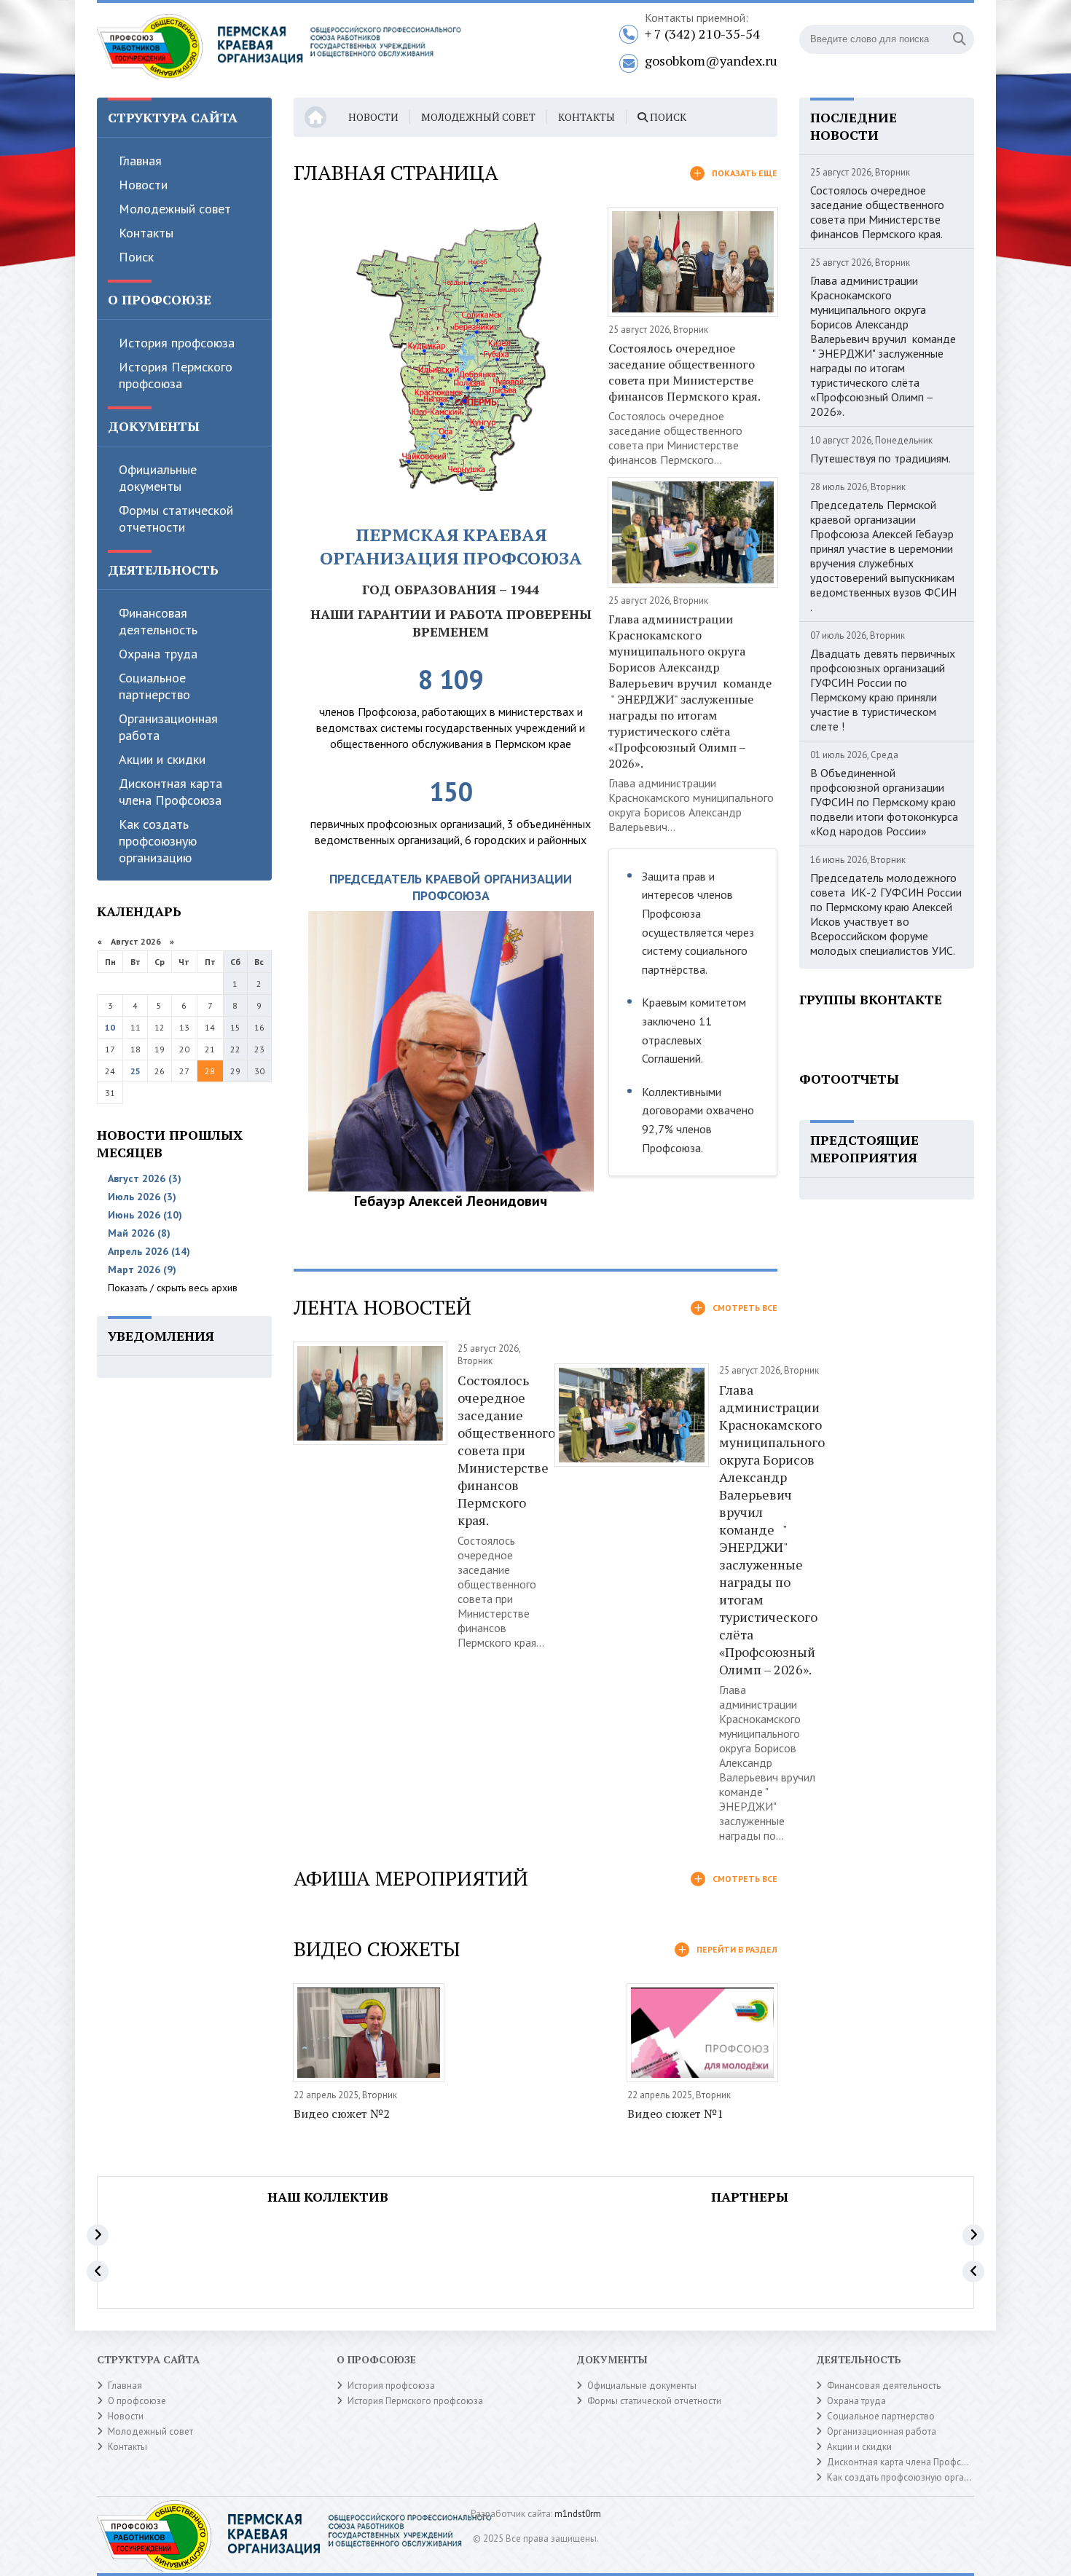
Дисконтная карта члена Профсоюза (170, 792)
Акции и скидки (162, 759)
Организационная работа (168, 727)
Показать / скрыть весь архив (173, 1288)
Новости (143, 185)
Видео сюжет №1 (675, 2114)
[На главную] (279, 50)
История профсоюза (177, 343)
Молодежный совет (175, 209)
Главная (140, 161)
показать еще (745, 173)
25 (136, 1071)
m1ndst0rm (578, 2514)
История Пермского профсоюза (176, 375)
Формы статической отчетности (176, 519)
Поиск (136, 257)
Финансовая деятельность (158, 621)
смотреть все (745, 1308)
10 (110, 1027)
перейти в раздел (737, 1949)
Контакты (146, 233)
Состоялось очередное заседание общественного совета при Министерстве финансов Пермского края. (684, 372)
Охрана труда (158, 654)
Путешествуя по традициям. (880, 458)
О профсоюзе (137, 2401)
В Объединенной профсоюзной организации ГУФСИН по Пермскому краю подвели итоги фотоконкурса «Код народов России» (884, 802)
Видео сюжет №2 (342, 2114)
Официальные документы (158, 478)
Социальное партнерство (154, 686)
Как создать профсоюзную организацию (158, 841)
